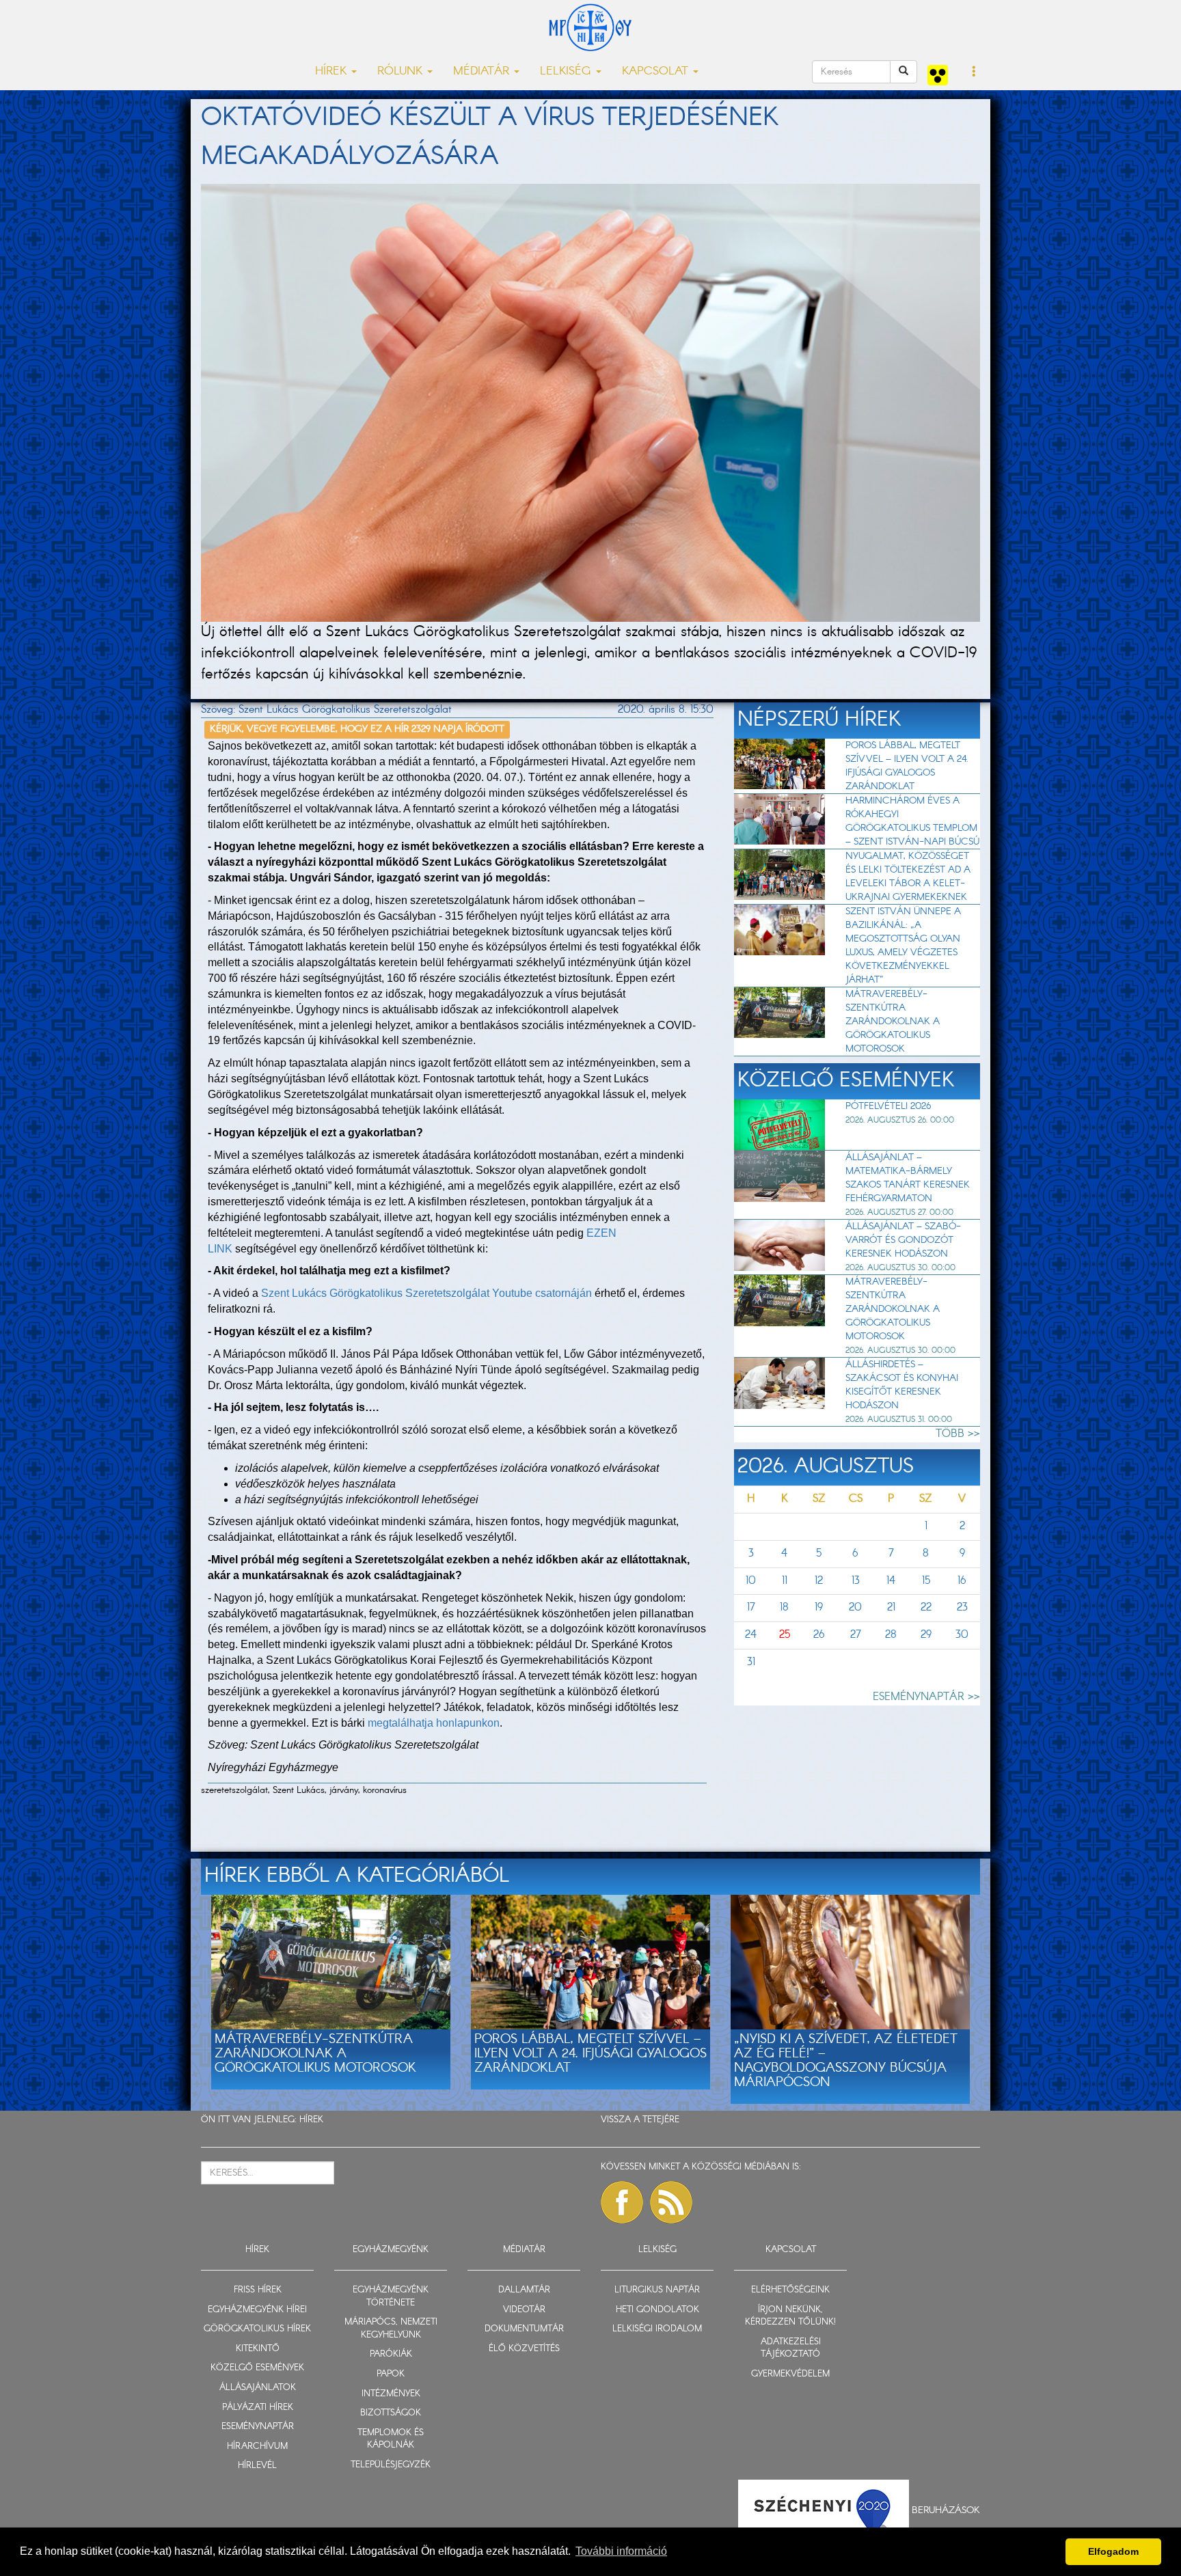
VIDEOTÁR (524, 2310)
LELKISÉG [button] (567, 71)
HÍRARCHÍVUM (257, 2447)
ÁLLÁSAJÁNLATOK (258, 2388)
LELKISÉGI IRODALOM (657, 2329)
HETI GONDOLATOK (657, 2310)
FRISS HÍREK (258, 2290)
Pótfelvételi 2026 (888, 1106)
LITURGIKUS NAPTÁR (657, 2290)
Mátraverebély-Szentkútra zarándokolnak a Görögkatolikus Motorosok (893, 1022)
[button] (974, 72)
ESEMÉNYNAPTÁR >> (926, 1697)
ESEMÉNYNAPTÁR (258, 2427)
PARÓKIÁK (391, 2354)
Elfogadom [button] (1113, 2551)
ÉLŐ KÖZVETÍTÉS (524, 2349)
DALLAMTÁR (524, 2290)
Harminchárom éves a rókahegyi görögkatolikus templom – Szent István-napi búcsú (912, 821)
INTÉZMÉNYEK (391, 2394)
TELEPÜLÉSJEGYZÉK (391, 2465)
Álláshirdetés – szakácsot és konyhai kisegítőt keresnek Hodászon (902, 1385)
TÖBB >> (958, 1434)
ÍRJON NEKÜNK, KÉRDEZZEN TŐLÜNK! (790, 2316)
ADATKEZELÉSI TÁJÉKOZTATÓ (791, 2348)
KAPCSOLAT (791, 2250)
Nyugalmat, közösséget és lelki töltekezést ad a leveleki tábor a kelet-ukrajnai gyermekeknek (908, 877)
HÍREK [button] (332, 71)
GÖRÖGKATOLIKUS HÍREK (257, 2329)
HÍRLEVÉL (257, 2466)
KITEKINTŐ (258, 2349)
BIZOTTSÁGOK (391, 2413)
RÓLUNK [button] (402, 71)
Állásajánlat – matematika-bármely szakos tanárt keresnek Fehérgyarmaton (908, 1178)
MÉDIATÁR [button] (483, 71)
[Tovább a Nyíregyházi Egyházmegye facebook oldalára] (622, 2202)
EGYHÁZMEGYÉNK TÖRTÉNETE (391, 2297)
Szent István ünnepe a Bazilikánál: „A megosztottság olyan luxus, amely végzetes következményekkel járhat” (903, 946)
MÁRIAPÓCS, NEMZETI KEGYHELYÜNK (391, 2329)
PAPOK (391, 2374)
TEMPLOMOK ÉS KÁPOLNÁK (391, 2439)
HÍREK (311, 2120)
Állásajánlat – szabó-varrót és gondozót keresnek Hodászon (903, 1240)
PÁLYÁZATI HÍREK (258, 2408)
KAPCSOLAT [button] (657, 71)
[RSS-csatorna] (671, 2202)
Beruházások (946, 2510)
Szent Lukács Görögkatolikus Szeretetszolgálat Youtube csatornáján (426, 1293)
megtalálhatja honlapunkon (434, 1723)
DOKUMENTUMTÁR (524, 2329)
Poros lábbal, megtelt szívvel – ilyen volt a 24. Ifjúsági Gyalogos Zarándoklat (907, 766)
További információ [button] (621, 2551)
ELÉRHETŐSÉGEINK (790, 2290)
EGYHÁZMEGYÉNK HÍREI (257, 2310)
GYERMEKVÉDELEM (790, 2374)
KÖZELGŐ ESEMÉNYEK (257, 2368)
